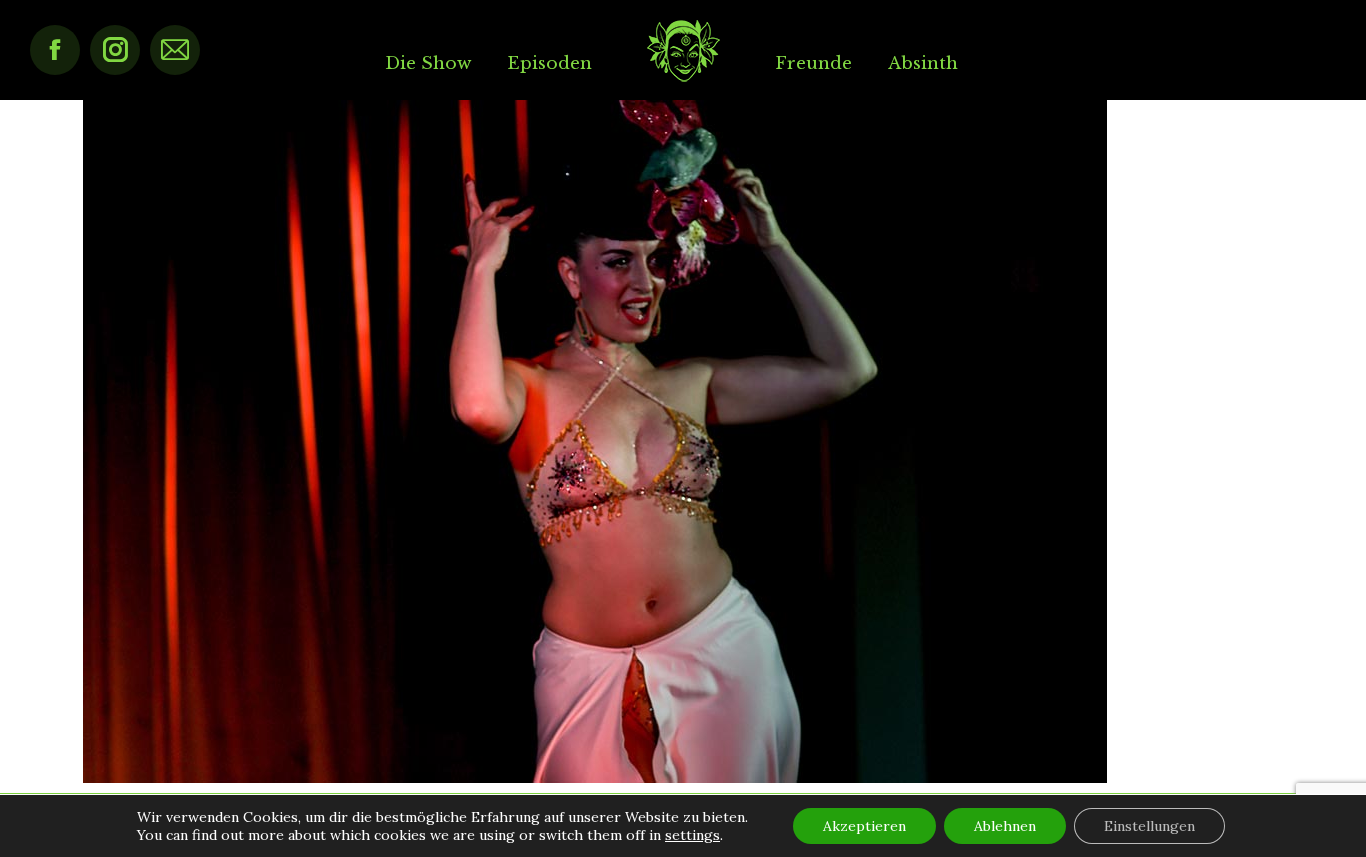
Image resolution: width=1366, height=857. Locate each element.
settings (692, 835)
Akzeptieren (864, 826)
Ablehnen (1005, 826)
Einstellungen (1149, 826)
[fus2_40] (683, 441)
